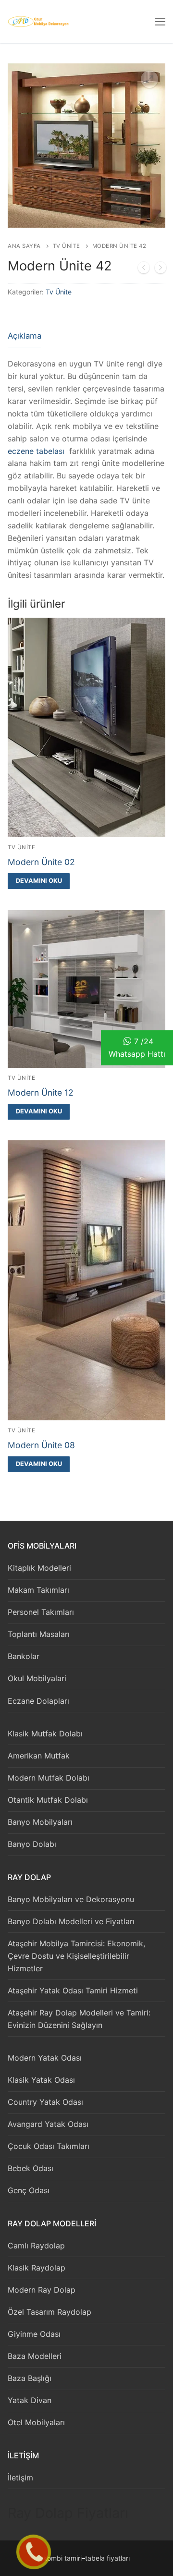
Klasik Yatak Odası (41, 2080)
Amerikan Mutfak (39, 1756)
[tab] (25, 336)
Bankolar (24, 1656)
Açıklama (25, 336)
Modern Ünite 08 (41, 1445)
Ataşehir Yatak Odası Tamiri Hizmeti (73, 1990)
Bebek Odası (31, 2168)
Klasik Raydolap (37, 2268)
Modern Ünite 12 (41, 1093)
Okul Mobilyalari (37, 1678)
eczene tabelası (36, 451)
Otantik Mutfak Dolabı (48, 1800)
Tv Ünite (67, 246)
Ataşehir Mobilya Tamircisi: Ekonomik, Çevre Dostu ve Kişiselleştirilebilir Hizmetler (76, 1956)
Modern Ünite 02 (41, 862)
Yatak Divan (30, 2400)
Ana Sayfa (24, 246)
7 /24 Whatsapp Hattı (137, 1048)
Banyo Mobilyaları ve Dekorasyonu (71, 1899)
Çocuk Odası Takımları (49, 2146)
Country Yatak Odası (45, 2102)
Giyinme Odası (34, 2334)
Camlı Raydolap (36, 2246)
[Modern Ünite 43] (161, 269)
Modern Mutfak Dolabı (49, 1778)
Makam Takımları (38, 1590)
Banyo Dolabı (32, 1844)
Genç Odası (29, 2190)
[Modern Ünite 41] (144, 269)
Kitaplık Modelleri (39, 1568)
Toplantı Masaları (39, 1634)
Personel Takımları (41, 1612)
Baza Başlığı (30, 2378)
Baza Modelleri (35, 2356)
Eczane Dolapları (38, 1701)
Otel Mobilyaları (36, 2422)
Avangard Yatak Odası (48, 2124)
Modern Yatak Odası (45, 2058)
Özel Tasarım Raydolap (49, 2312)
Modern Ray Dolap (42, 2290)
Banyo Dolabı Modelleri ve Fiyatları (71, 1921)
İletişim (20, 2478)
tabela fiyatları (107, 2558)
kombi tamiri (62, 2558)
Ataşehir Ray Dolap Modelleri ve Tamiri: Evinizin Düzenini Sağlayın (79, 2019)
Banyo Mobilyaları (40, 1822)
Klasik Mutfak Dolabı (45, 1734)
